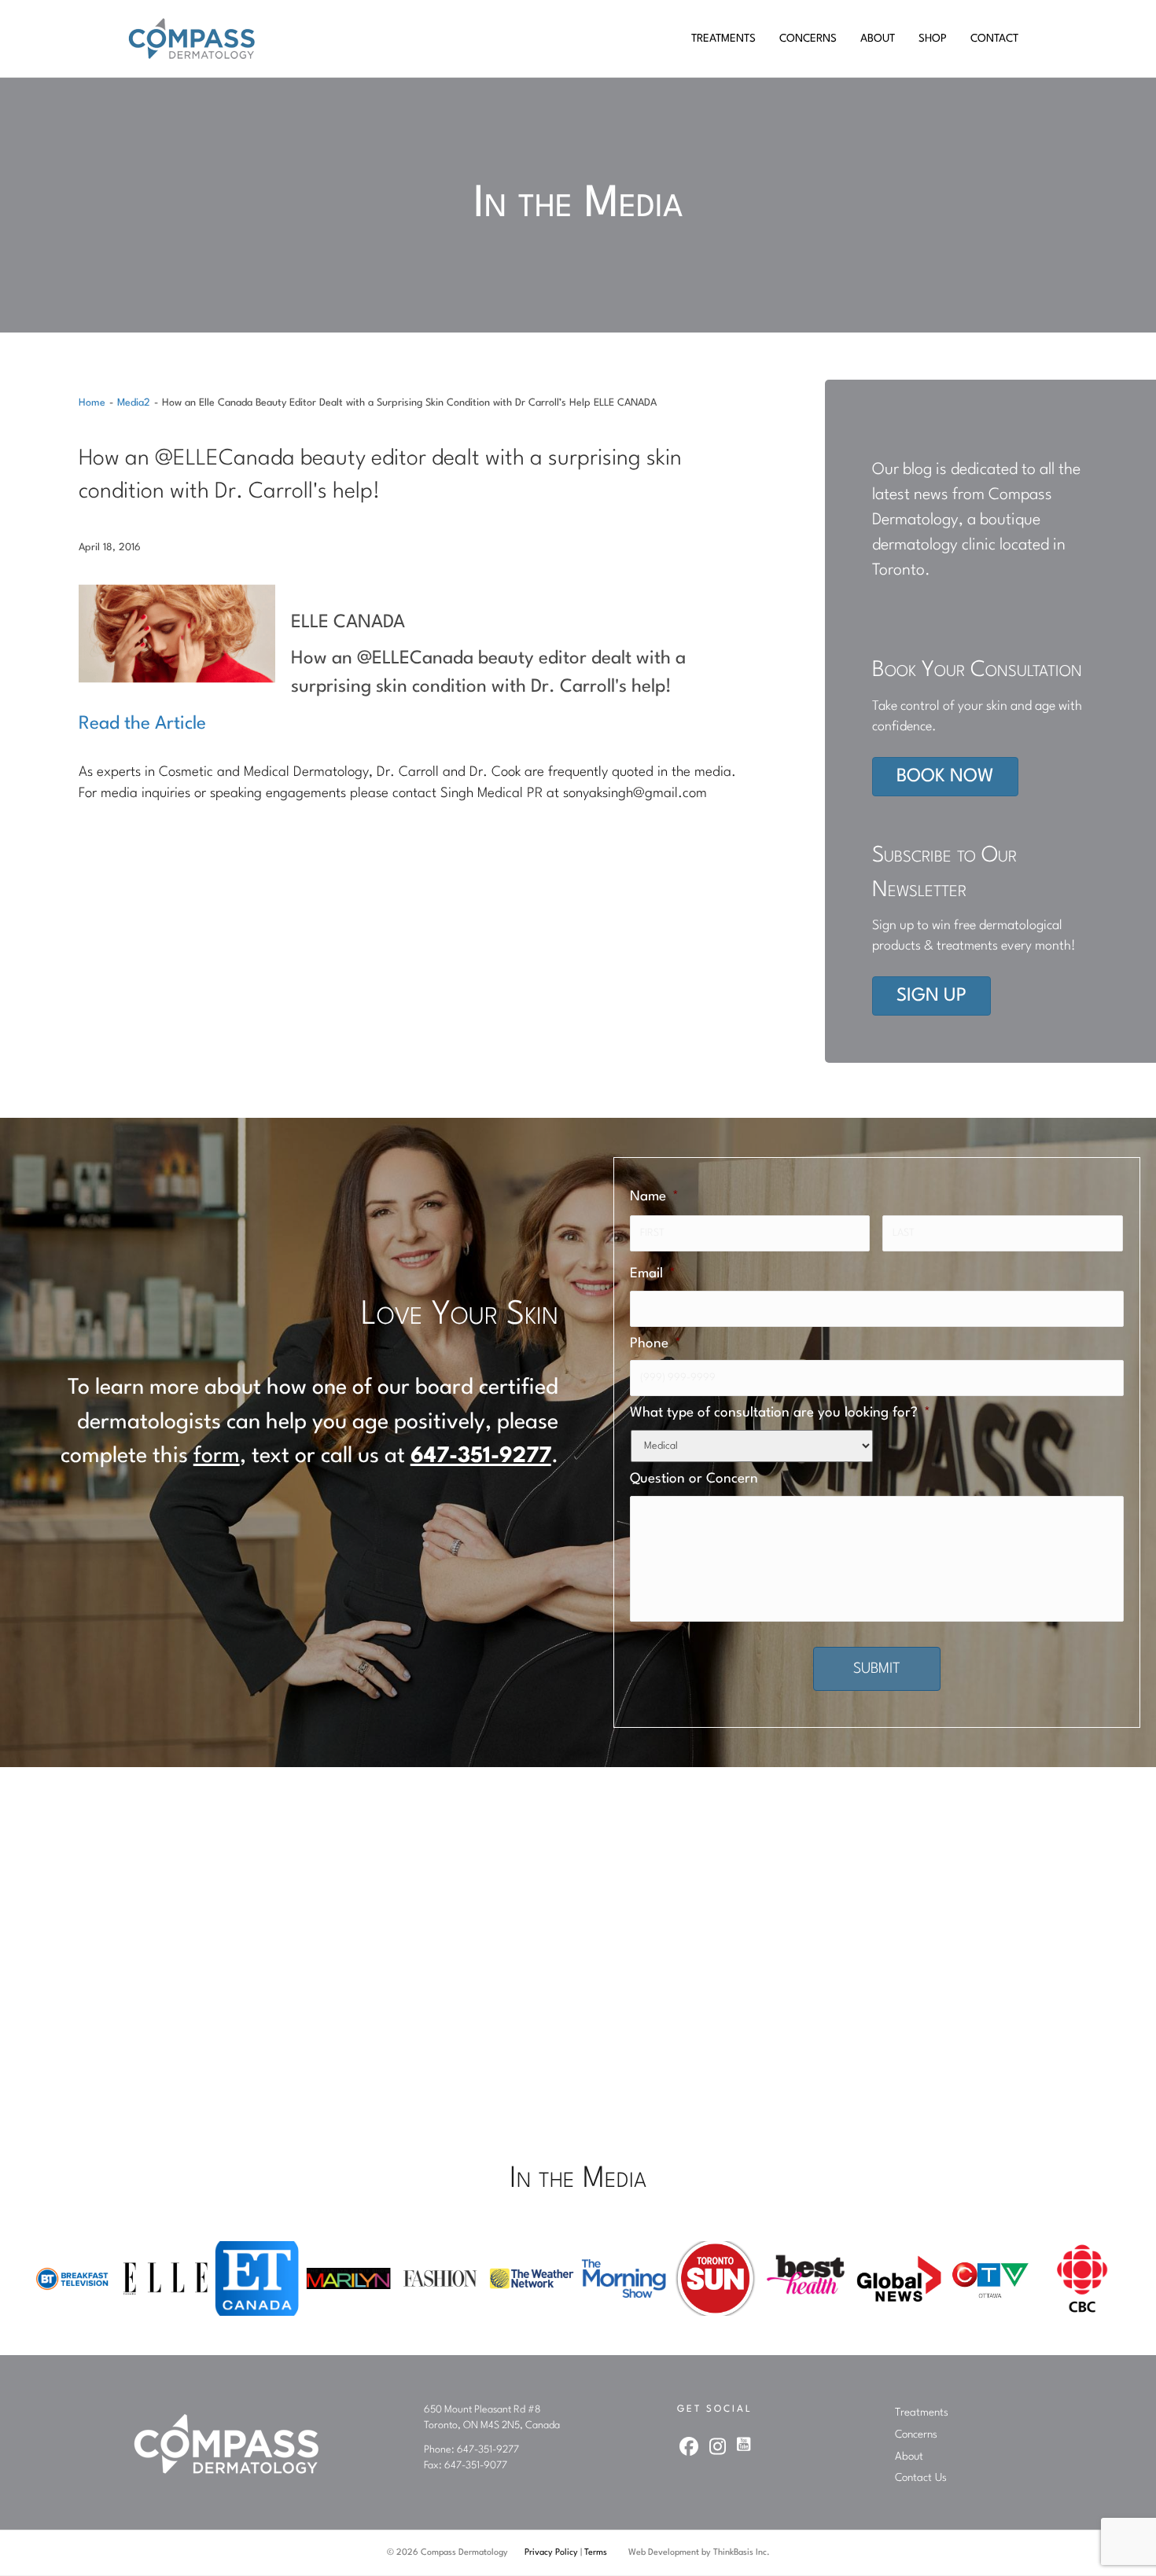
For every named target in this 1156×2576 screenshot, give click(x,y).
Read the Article (142, 724)
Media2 (134, 403)
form (217, 1457)
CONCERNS (808, 39)
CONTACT (994, 39)
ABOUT (878, 39)
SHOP (933, 39)
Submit (877, 1669)
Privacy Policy (551, 2553)
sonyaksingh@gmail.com (635, 794)
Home (92, 403)
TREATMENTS (723, 39)
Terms (596, 2553)
